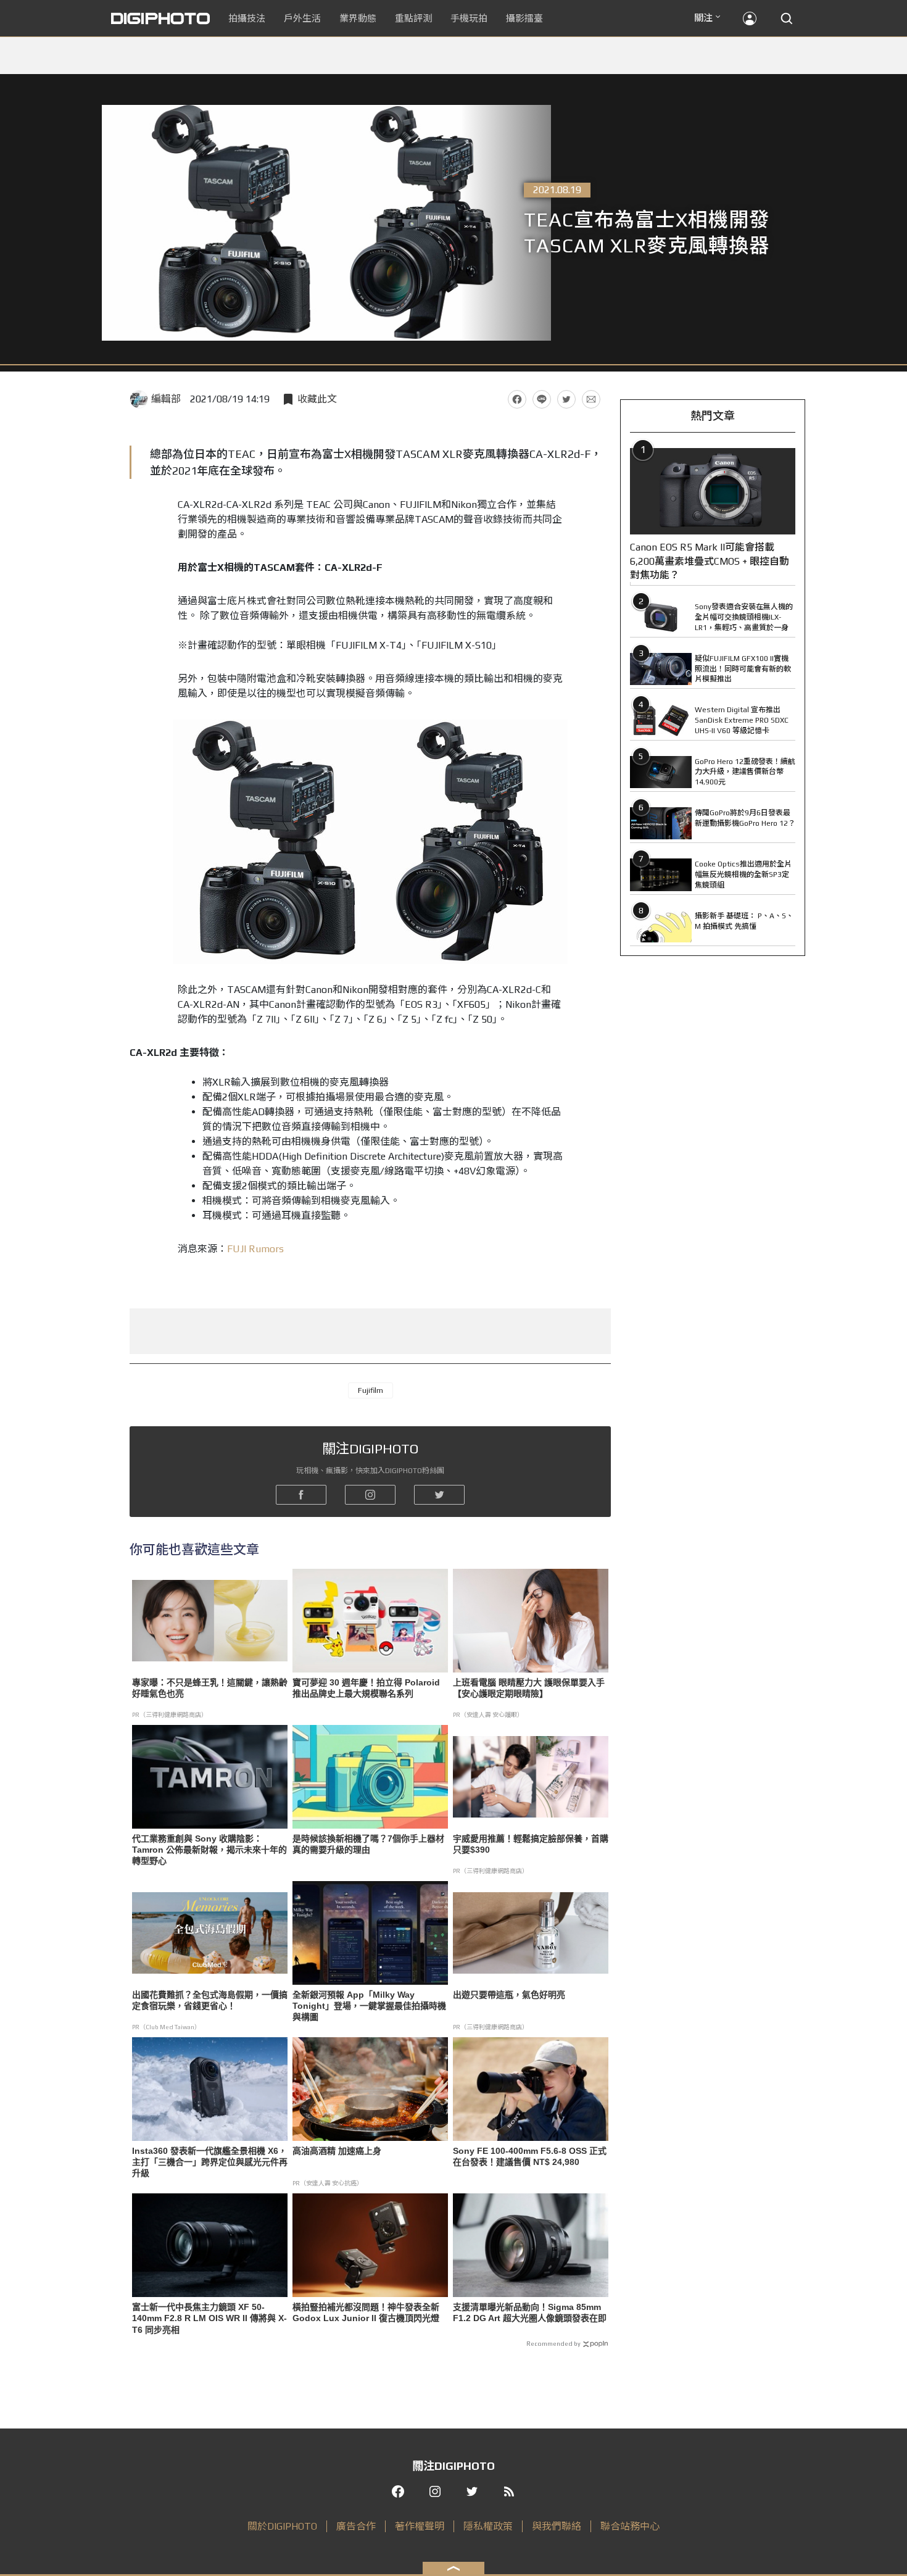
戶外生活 (302, 18)
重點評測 (413, 18)
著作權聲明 (420, 2526)
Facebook (517, 399)
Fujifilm (371, 1390)
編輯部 (166, 399)
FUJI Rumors (255, 1249)
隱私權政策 (488, 2526)
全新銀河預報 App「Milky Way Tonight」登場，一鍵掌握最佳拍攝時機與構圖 (369, 2006)
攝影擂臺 (524, 18)
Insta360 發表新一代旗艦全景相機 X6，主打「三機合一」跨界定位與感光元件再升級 (210, 2162)
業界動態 (358, 18)
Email (591, 399)
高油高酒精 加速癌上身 (337, 2151)
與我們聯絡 (557, 2526)
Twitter (566, 399)
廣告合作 (356, 2526)
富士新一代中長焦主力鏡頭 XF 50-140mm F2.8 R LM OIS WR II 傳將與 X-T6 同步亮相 (209, 2318)
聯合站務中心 (630, 2526)
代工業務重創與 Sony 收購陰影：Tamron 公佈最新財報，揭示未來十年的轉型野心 (209, 1850)
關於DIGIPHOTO (282, 2526)
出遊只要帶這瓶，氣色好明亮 (509, 1995)
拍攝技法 (247, 18)
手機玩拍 (469, 18)
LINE (542, 399)
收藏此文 (317, 399)
